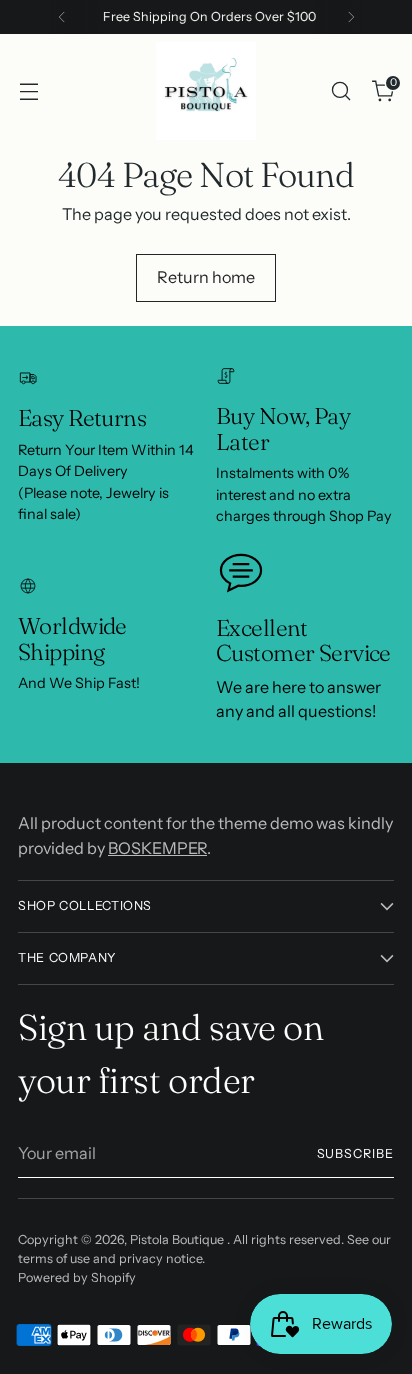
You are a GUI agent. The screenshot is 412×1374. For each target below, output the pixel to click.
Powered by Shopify (77, 1277)
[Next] (351, 17)
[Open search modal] (340, 90)
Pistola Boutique (178, 1239)
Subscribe (356, 1153)
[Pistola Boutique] (206, 91)
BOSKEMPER (157, 848)
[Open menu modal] (28, 90)
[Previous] (62, 17)
